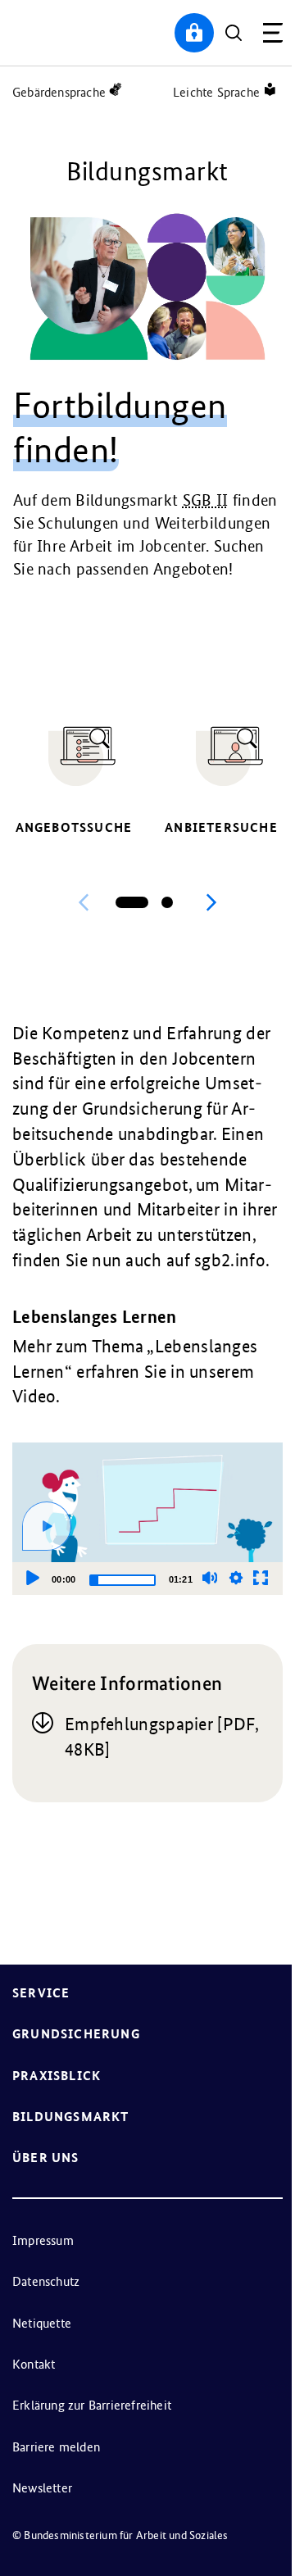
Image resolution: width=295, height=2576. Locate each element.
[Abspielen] (47, 1526)
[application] (147, 1519)
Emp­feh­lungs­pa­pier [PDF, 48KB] (161, 1737)
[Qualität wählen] (236, 1578)
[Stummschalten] (210, 1578)
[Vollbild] (261, 1578)
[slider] (123, 1580)
